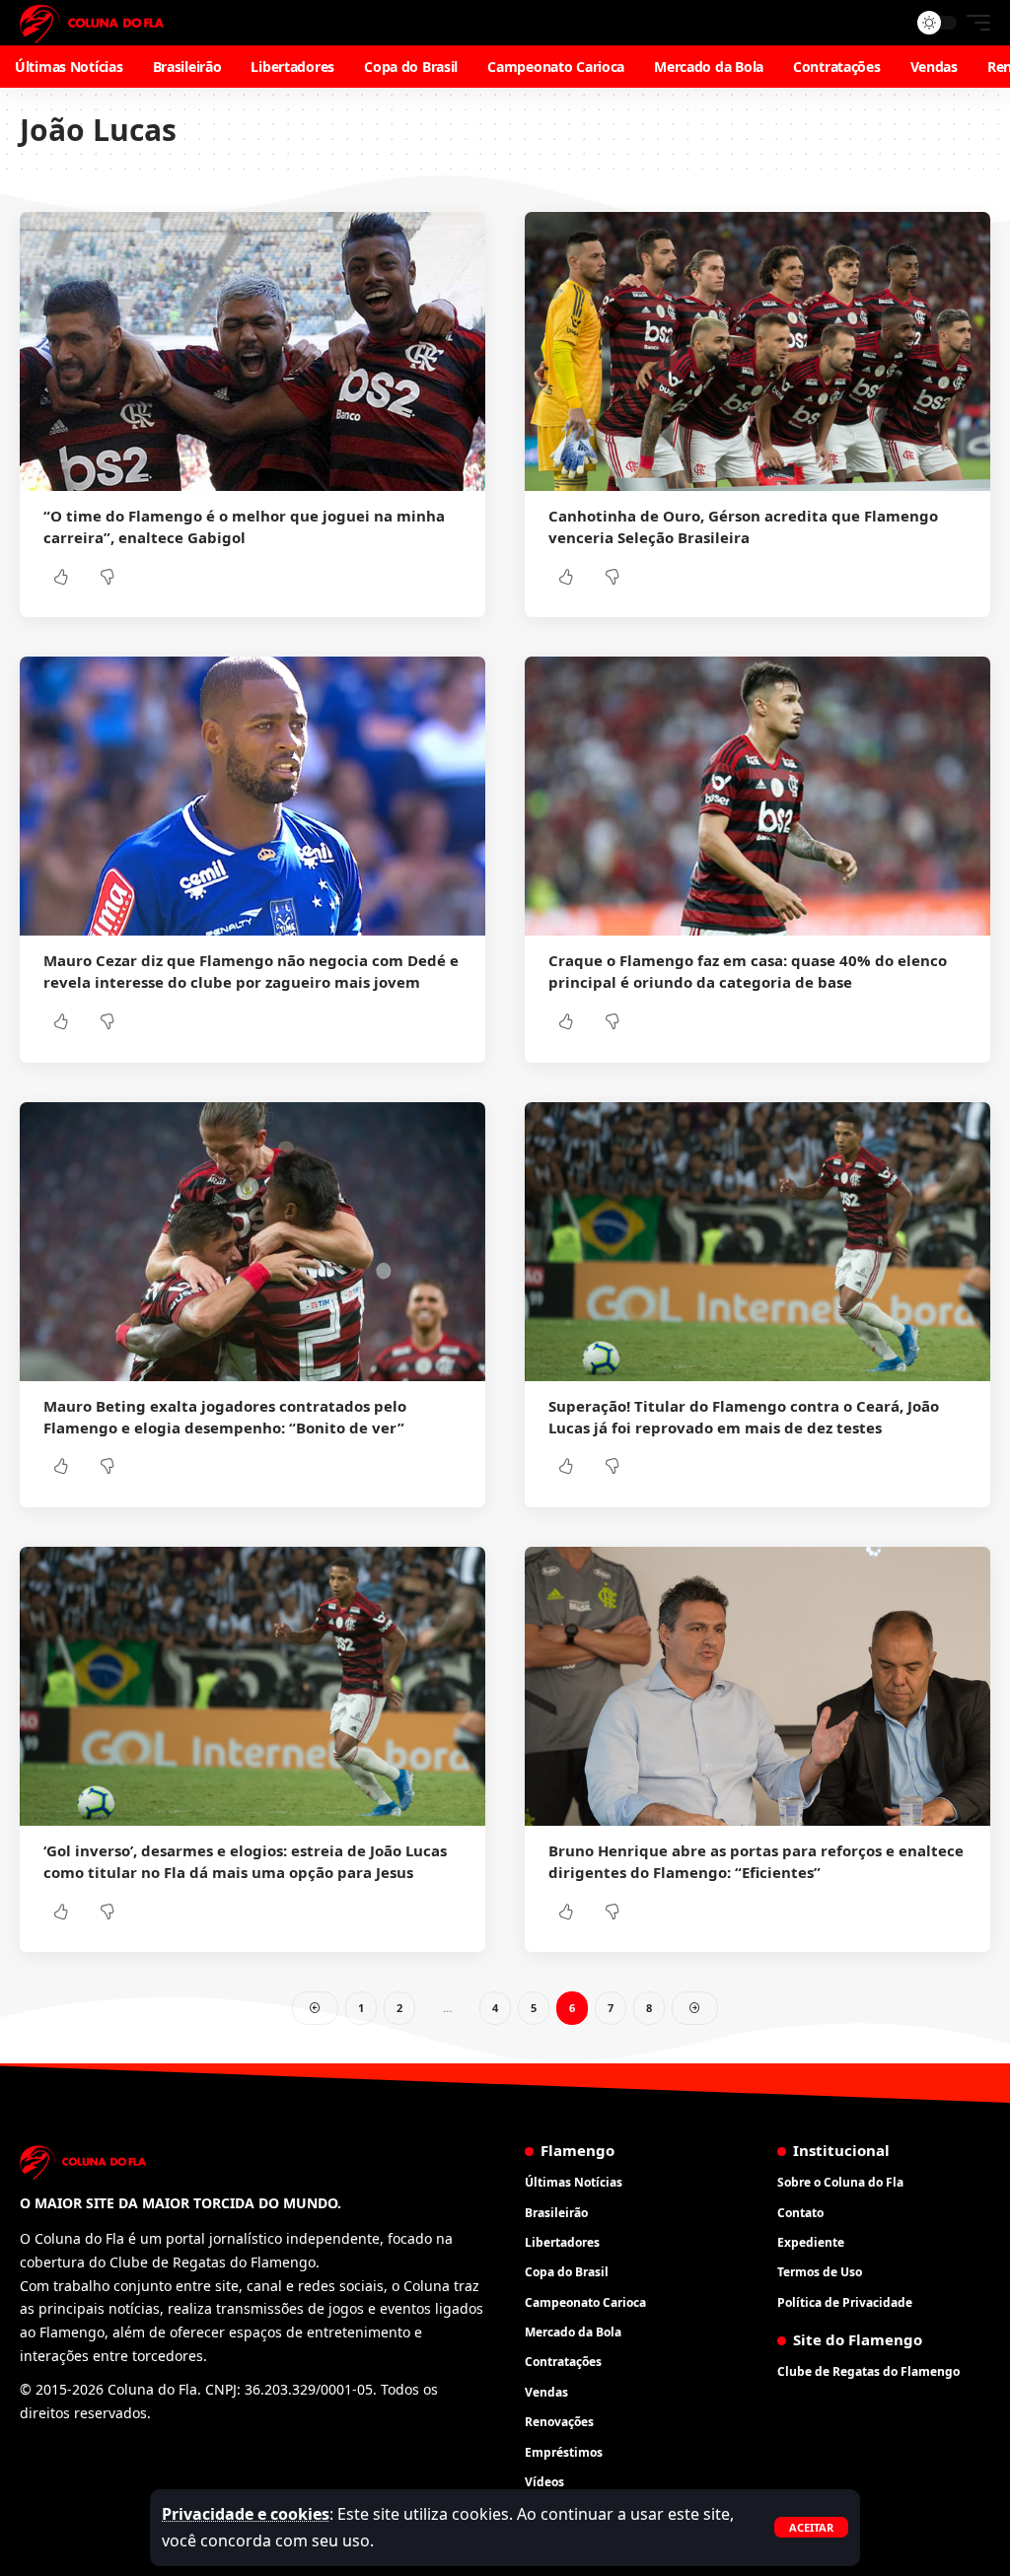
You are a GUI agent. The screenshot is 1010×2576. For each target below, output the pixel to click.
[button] (811, 2527)
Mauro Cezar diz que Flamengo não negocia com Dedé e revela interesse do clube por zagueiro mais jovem (251, 971)
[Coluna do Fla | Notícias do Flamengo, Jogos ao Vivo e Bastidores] (92, 23)
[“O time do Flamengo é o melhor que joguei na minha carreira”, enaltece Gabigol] (252, 351)
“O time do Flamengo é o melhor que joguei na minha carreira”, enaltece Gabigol (244, 526)
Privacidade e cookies (246, 2514)
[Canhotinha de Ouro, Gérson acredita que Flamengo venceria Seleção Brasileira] (757, 351)
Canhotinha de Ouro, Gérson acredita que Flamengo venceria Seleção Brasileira (743, 526)
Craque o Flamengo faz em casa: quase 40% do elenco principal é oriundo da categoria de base (748, 971)
